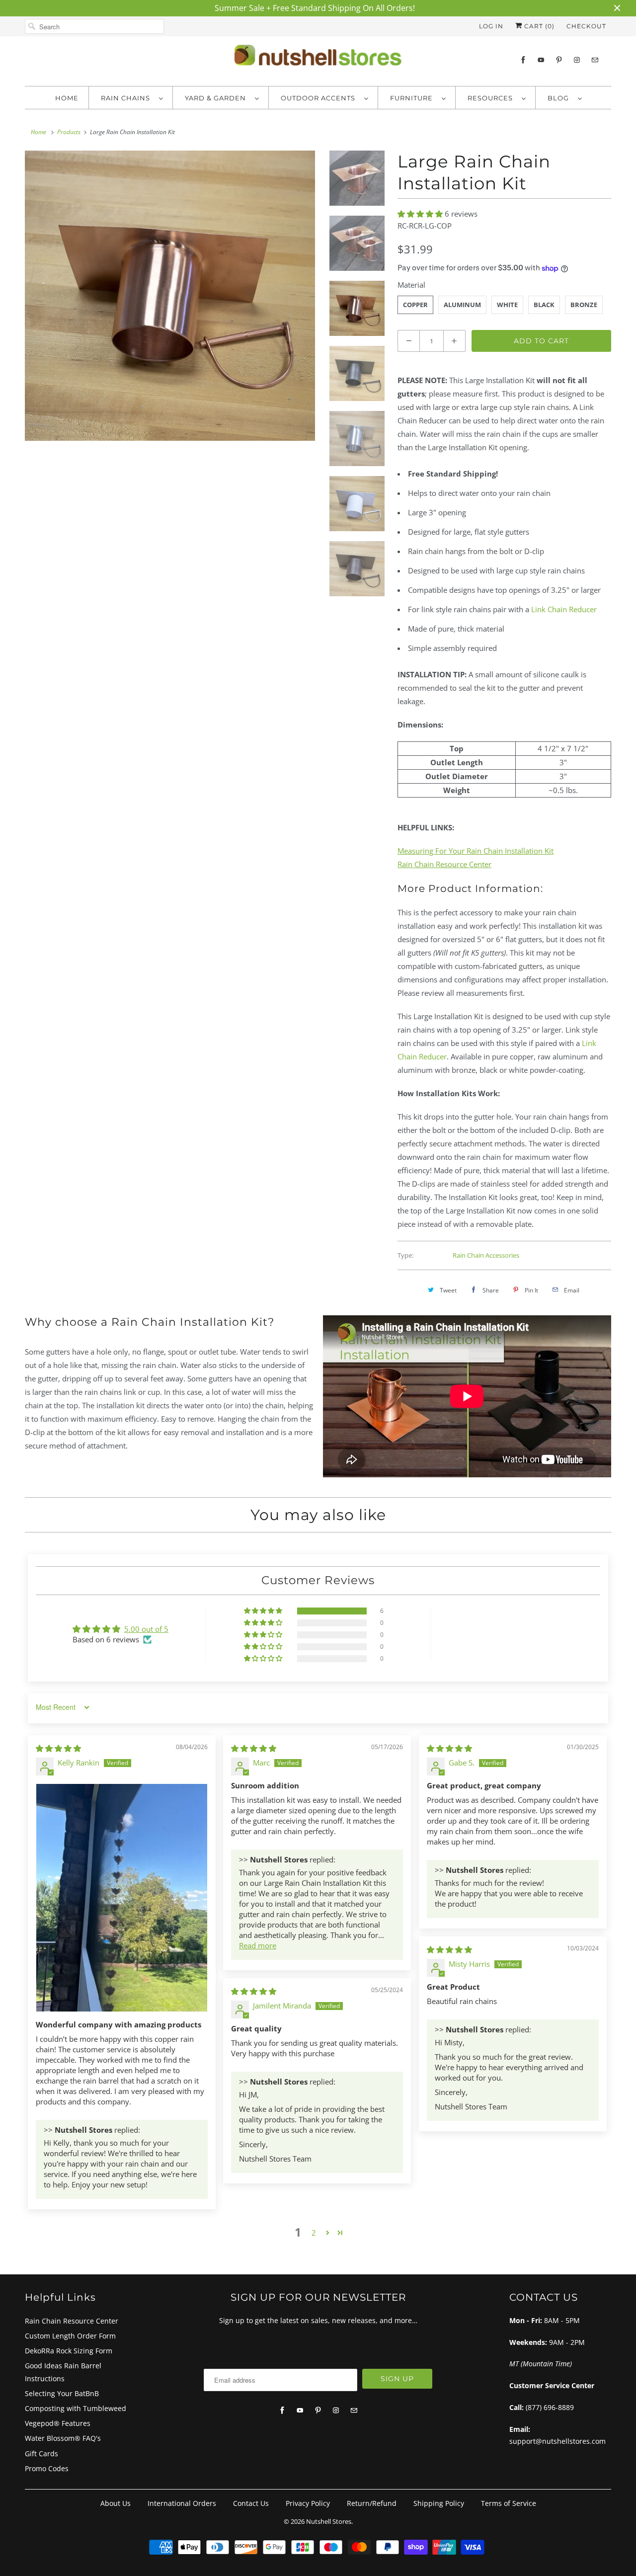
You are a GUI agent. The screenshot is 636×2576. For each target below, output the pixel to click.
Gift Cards (41, 2454)
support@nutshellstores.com (557, 2441)
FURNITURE (413, 98)
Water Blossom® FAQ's (63, 2438)
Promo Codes (47, 2468)
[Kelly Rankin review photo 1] (122, 1898)
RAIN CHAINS (127, 98)
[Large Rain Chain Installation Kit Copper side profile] (170, 296)
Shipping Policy (439, 2503)
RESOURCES (492, 98)
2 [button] (314, 2233)
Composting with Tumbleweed (76, 2408)
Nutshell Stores (329, 2521)
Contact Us (251, 2503)
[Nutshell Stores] (318, 58)
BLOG (560, 98)
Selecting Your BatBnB (62, 2393)
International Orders (182, 2503)
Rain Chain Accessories (486, 1255)
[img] (58, 1748)
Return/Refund (372, 2503)
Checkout (586, 26)
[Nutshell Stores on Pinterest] (559, 60)
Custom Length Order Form (70, 2336)
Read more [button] (258, 1945)
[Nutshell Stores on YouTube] (541, 60)
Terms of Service (509, 2503)
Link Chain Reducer (564, 609)
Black (544, 305)
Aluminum (462, 305)
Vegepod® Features (58, 2423)
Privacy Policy (308, 2503)
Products (69, 132)
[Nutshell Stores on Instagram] (577, 60)
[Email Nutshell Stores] (595, 60)
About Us (116, 2503)
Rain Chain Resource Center (72, 2321)
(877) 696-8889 (550, 2407)
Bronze (584, 305)
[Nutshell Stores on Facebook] (523, 60)
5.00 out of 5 (146, 1629)
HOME (67, 98)
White (507, 305)
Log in (491, 26)
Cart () (538, 26)
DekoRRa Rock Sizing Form (69, 2351)
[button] (421, 214)
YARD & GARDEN (217, 98)
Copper (415, 305)
